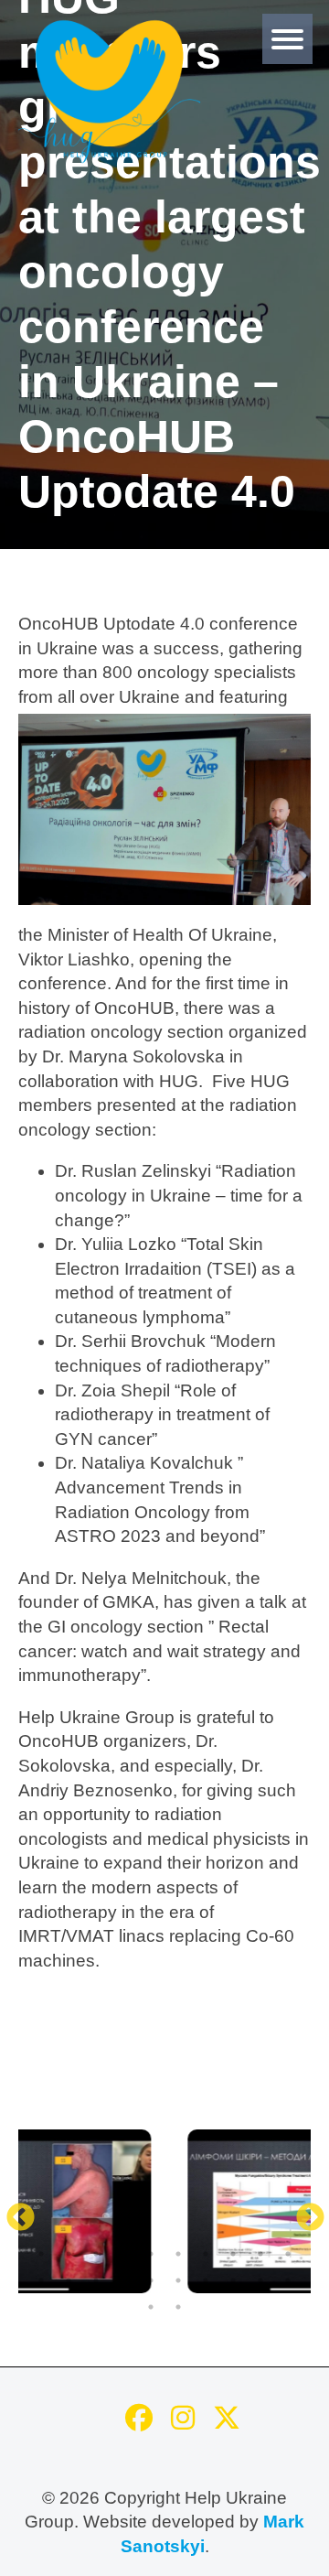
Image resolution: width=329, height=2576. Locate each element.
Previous (14, 2212)
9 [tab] (260, 2254)
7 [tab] (206, 2254)
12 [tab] (69, 2280)
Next (303, 2212)
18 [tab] (233, 2280)
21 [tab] (151, 2307)
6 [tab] (178, 2254)
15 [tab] (151, 2280)
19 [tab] (260, 2280)
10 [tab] (288, 2254)
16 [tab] (178, 2280)
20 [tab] (288, 2280)
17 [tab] (206, 2280)
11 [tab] (41, 2280)
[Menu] (287, 39)
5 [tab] (151, 2254)
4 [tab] (123, 2254)
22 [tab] (178, 2307)
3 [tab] (96, 2254)
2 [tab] (69, 2254)
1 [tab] (41, 2254)
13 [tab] (96, 2280)
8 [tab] (233, 2254)
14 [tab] (123, 2280)
